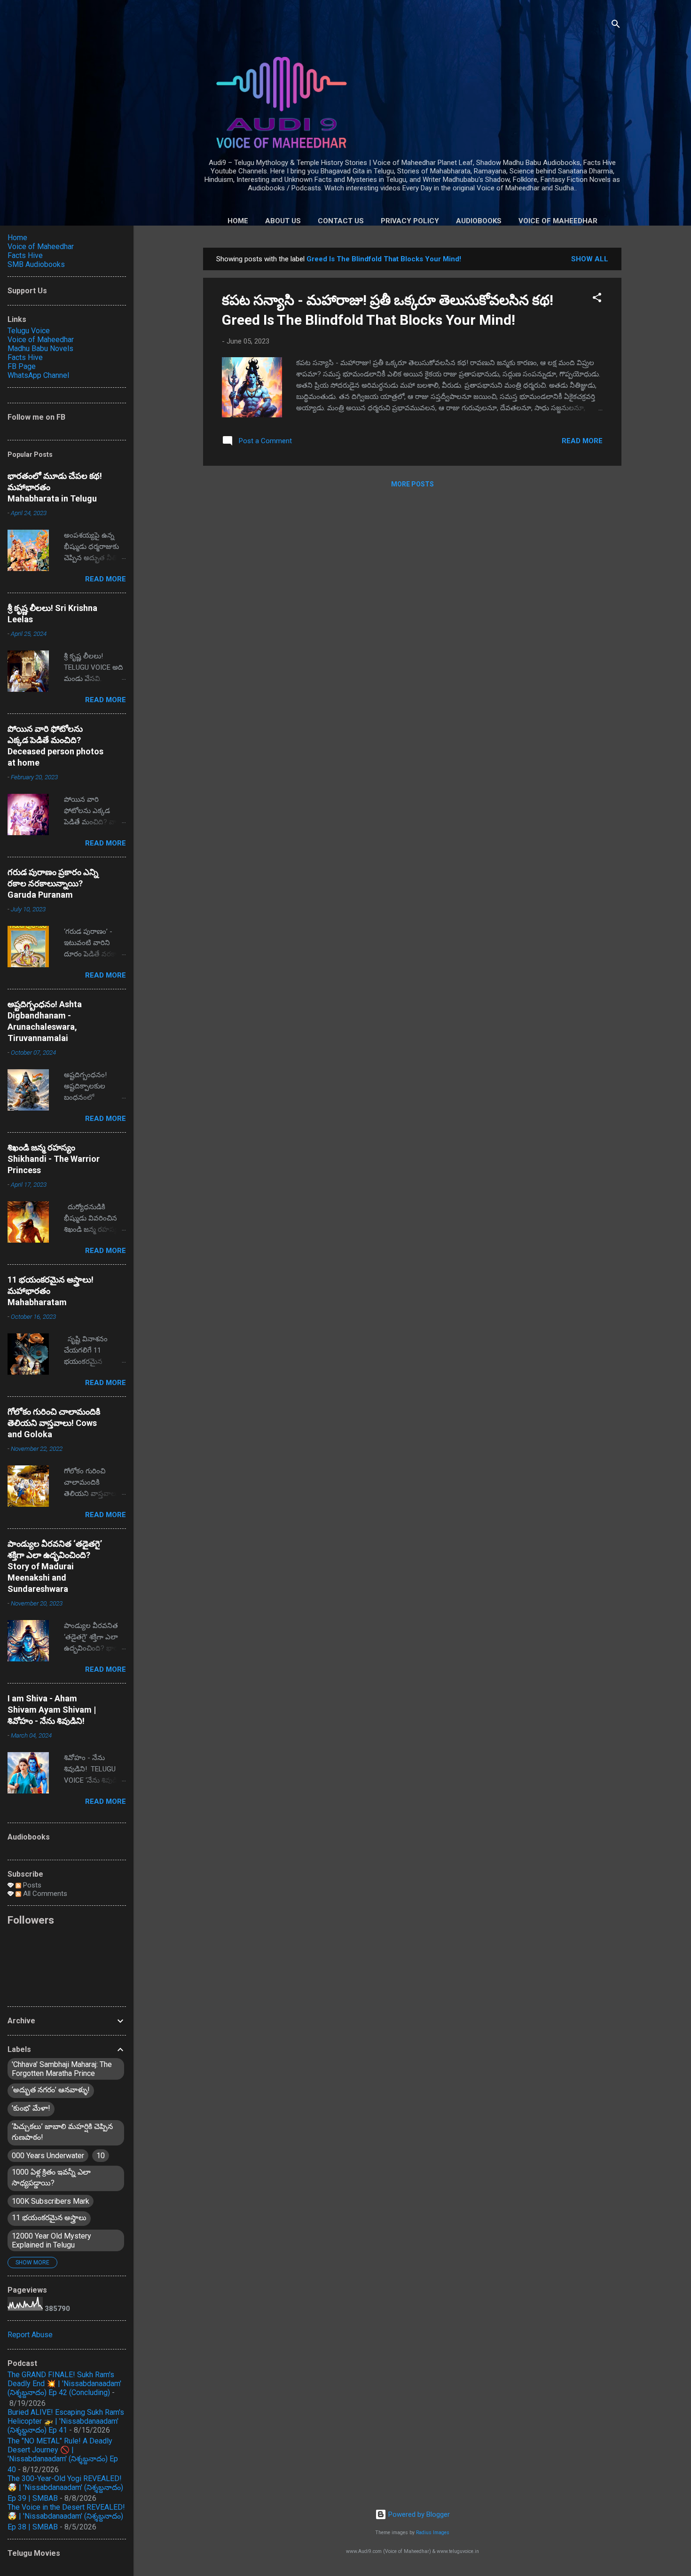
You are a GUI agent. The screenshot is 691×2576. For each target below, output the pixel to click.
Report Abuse (30, 2335)
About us (283, 221)
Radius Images (433, 2533)
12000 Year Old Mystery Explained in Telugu (51, 2240)
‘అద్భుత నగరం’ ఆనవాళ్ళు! (51, 2090)
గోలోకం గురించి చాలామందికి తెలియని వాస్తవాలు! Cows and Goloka (54, 1423)
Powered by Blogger (418, 2514)
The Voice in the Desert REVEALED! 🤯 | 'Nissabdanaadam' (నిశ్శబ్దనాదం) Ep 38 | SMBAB (66, 2517)
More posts (412, 484)
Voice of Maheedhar (558, 221)
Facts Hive (25, 255)
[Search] (616, 26)
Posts (31, 1885)
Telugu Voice (29, 331)
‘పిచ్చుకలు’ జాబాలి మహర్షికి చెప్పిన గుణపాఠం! (62, 2132)
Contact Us (341, 221)
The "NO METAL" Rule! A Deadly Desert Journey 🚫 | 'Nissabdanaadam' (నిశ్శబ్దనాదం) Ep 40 (63, 2455)
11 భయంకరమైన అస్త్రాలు (49, 2218)
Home (238, 221)
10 (101, 2156)
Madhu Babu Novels (40, 348)
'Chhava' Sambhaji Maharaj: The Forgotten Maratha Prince (62, 2069)
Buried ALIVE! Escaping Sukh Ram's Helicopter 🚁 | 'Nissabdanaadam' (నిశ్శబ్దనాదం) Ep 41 (66, 2421)
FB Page (22, 366)
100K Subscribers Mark (51, 2201)
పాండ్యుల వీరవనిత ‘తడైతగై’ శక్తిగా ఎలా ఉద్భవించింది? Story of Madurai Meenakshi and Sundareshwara (55, 1566)
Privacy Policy (410, 221)
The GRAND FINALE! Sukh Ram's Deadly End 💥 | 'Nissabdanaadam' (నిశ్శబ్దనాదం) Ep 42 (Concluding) (64, 2384)
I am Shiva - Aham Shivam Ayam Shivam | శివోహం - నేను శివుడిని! (52, 1710)
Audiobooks (479, 221)
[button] (597, 299)
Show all (590, 259)
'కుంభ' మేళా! (31, 2108)
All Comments (44, 1894)
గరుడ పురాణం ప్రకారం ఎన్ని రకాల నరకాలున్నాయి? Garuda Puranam (53, 883)
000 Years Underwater (48, 2156)
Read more (582, 441)
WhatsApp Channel (38, 375)
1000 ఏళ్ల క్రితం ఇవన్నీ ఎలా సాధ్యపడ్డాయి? (51, 2177)
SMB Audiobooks (36, 264)
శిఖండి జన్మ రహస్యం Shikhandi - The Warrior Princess (54, 1159)
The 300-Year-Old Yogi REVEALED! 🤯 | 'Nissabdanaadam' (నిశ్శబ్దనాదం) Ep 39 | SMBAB (65, 2488)
